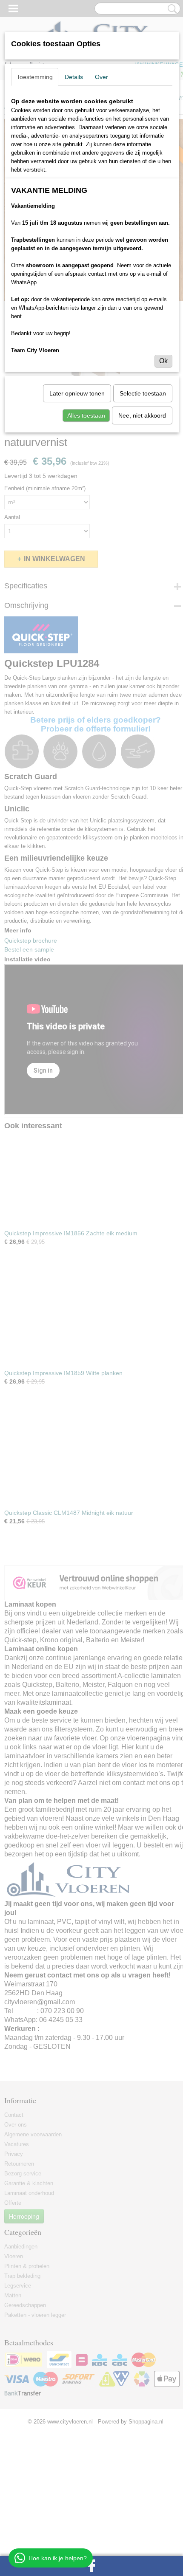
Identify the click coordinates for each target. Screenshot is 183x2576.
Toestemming (35, 77)
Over (102, 77)
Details (74, 77)
